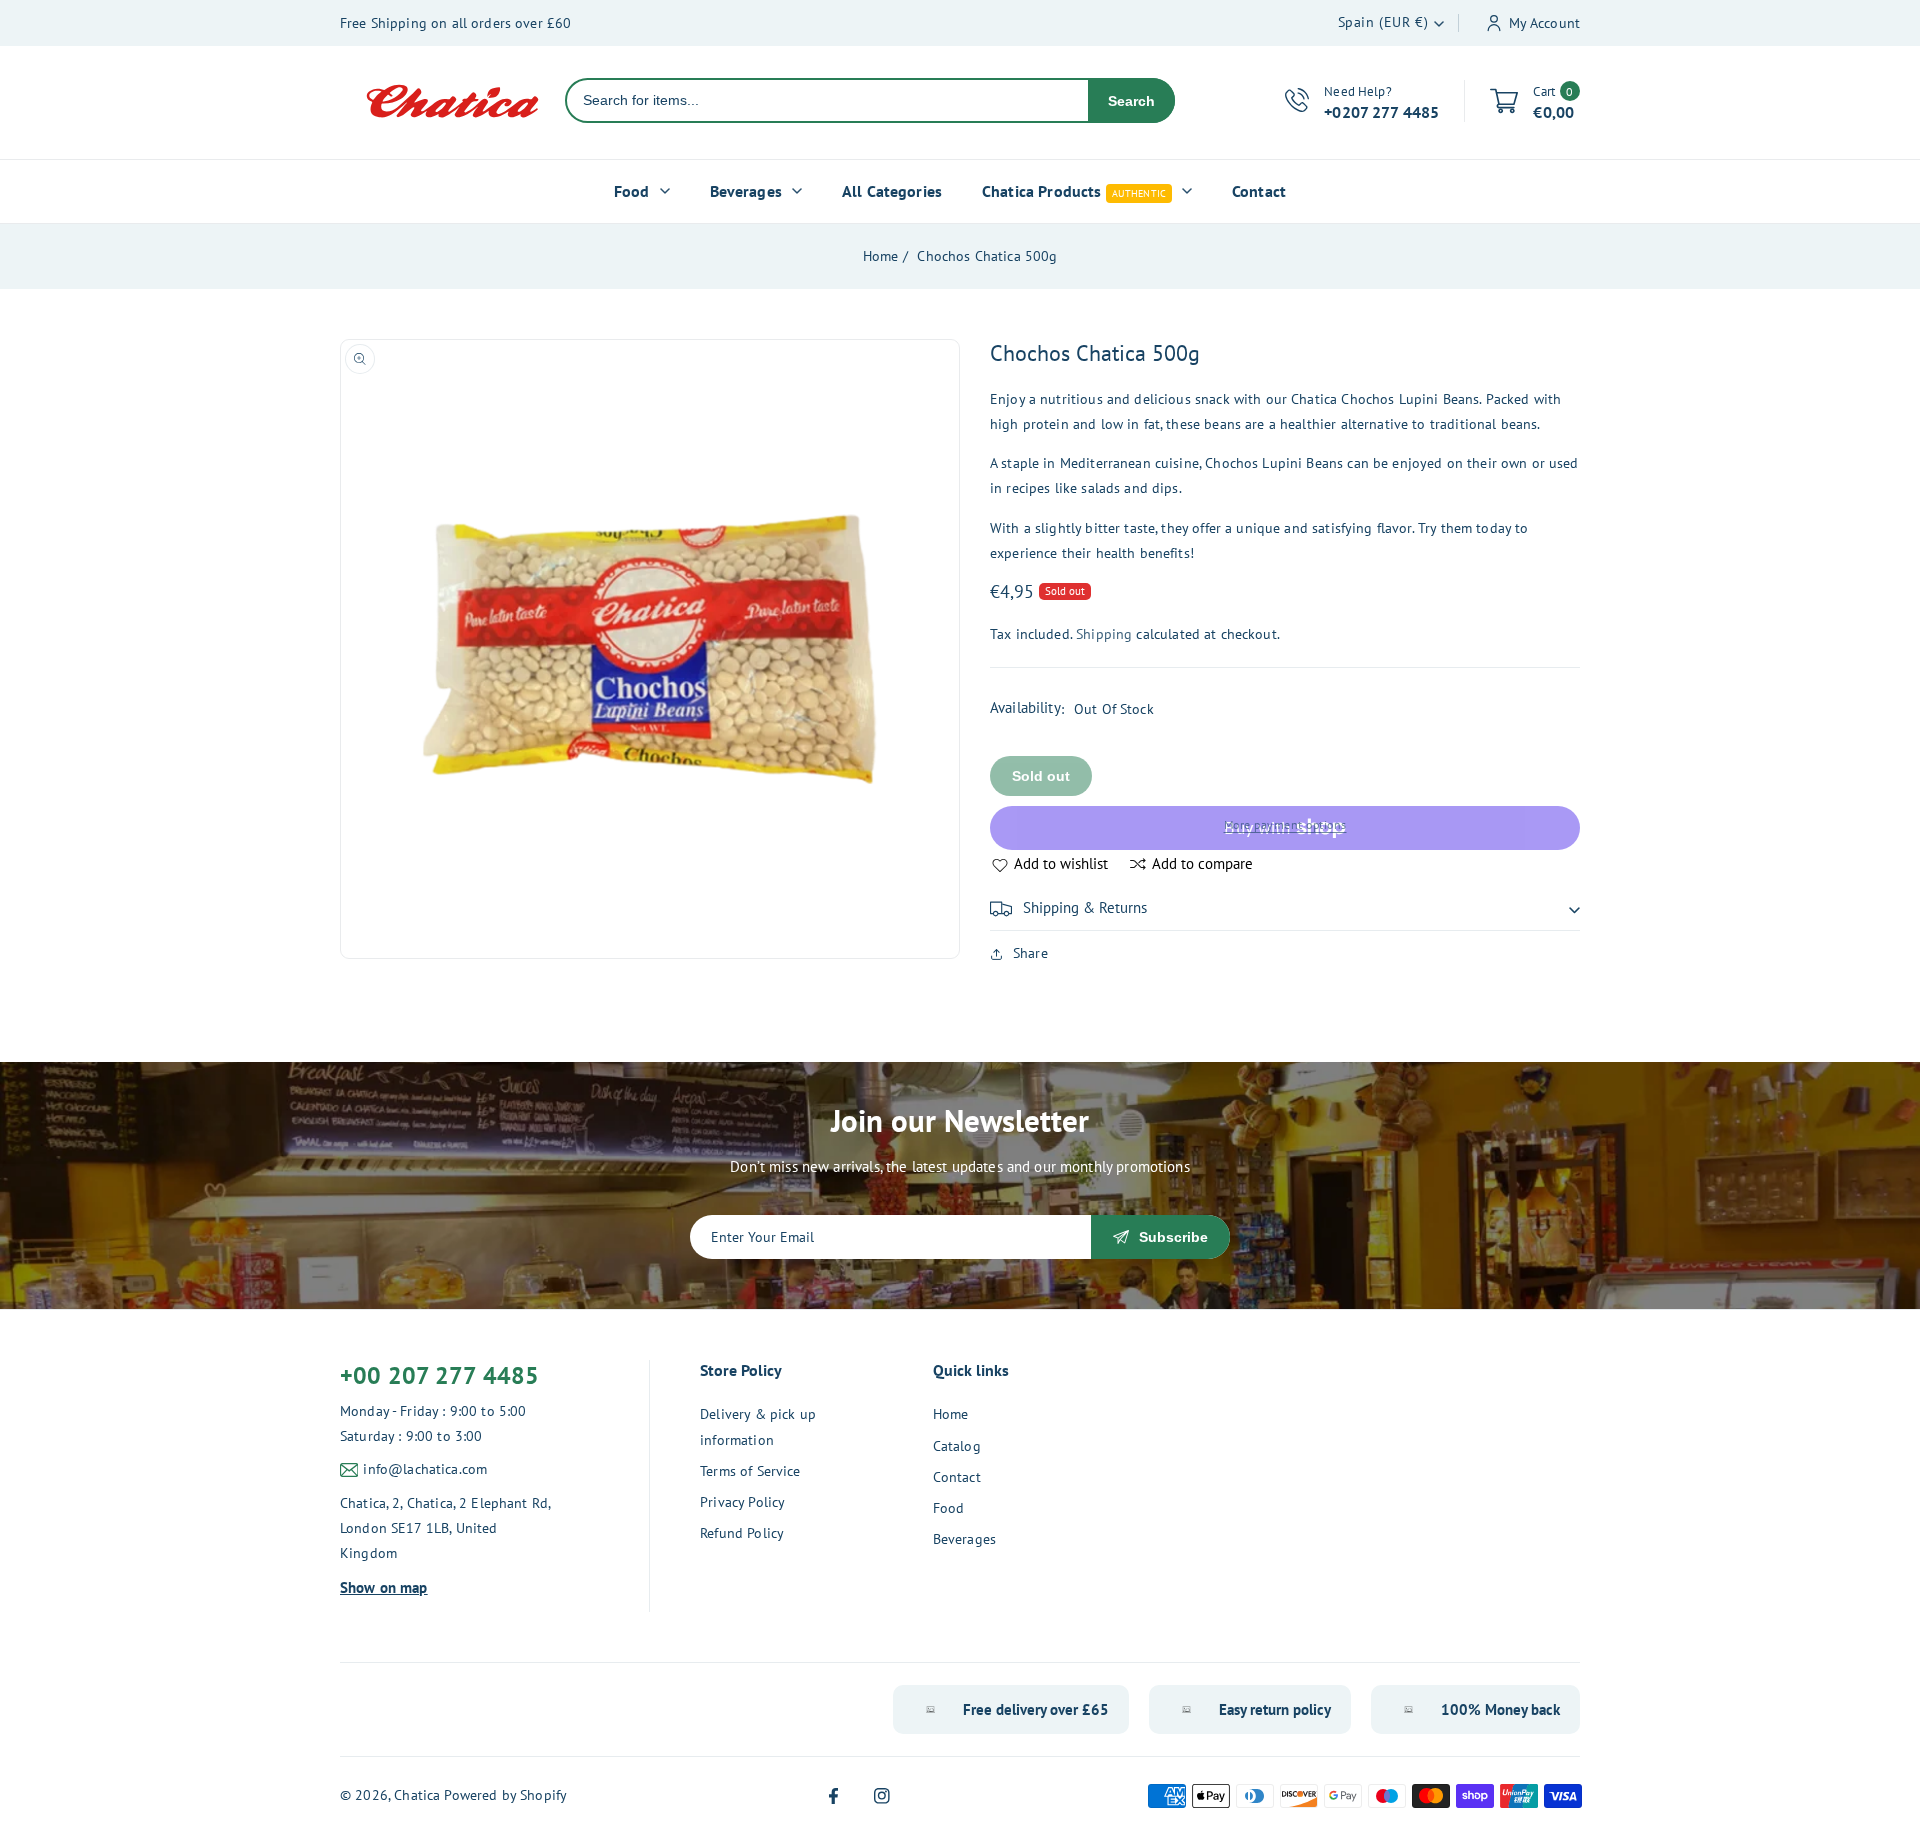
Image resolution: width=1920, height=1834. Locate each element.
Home (881, 256)
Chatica (417, 1795)
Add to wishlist (1061, 863)
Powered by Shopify (505, 1795)
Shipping (1104, 634)
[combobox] (827, 100)
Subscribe (1173, 1237)
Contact (957, 1477)
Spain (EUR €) (1383, 22)
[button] (1285, 909)
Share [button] (1030, 953)
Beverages (964, 1539)
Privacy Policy (742, 1502)
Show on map (384, 1587)
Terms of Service (750, 1471)
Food (949, 1508)
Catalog (957, 1446)
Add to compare (1202, 863)
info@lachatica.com (425, 1469)
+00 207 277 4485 (439, 1375)
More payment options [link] (1285, 824)
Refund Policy (742, 1533)
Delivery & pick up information (758, 1426)
